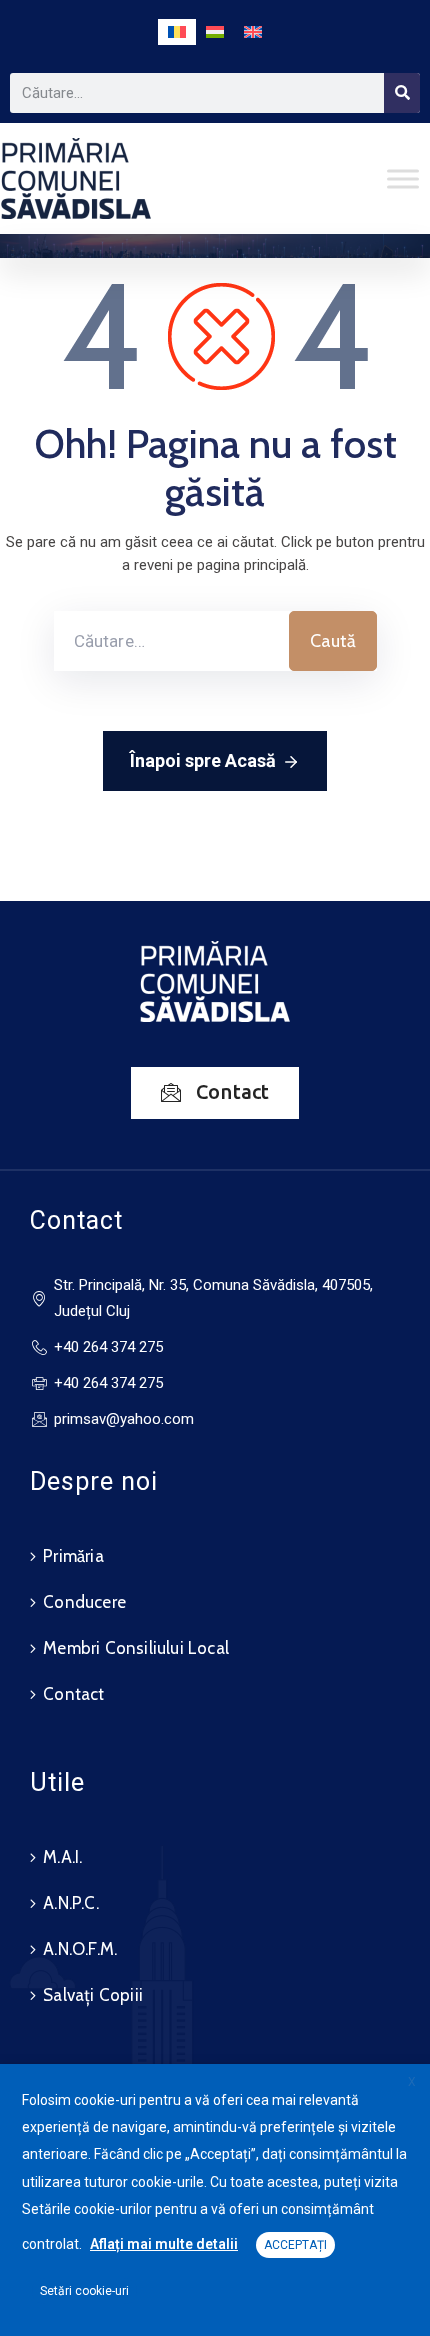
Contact (73, 1694)
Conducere (84, 1602)
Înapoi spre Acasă (203, 760)
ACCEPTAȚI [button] (295, 2245)
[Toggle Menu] (403, 178)
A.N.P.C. (71, 1903)
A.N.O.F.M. (80, 1949)
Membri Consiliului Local (136, 1648)
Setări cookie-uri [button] (84, 2291)
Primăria (73, 1556)
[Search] (402, 93)
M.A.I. (62, 1857)
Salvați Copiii (93, 1995)
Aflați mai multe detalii (164, 2244)
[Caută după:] (171, 641)
